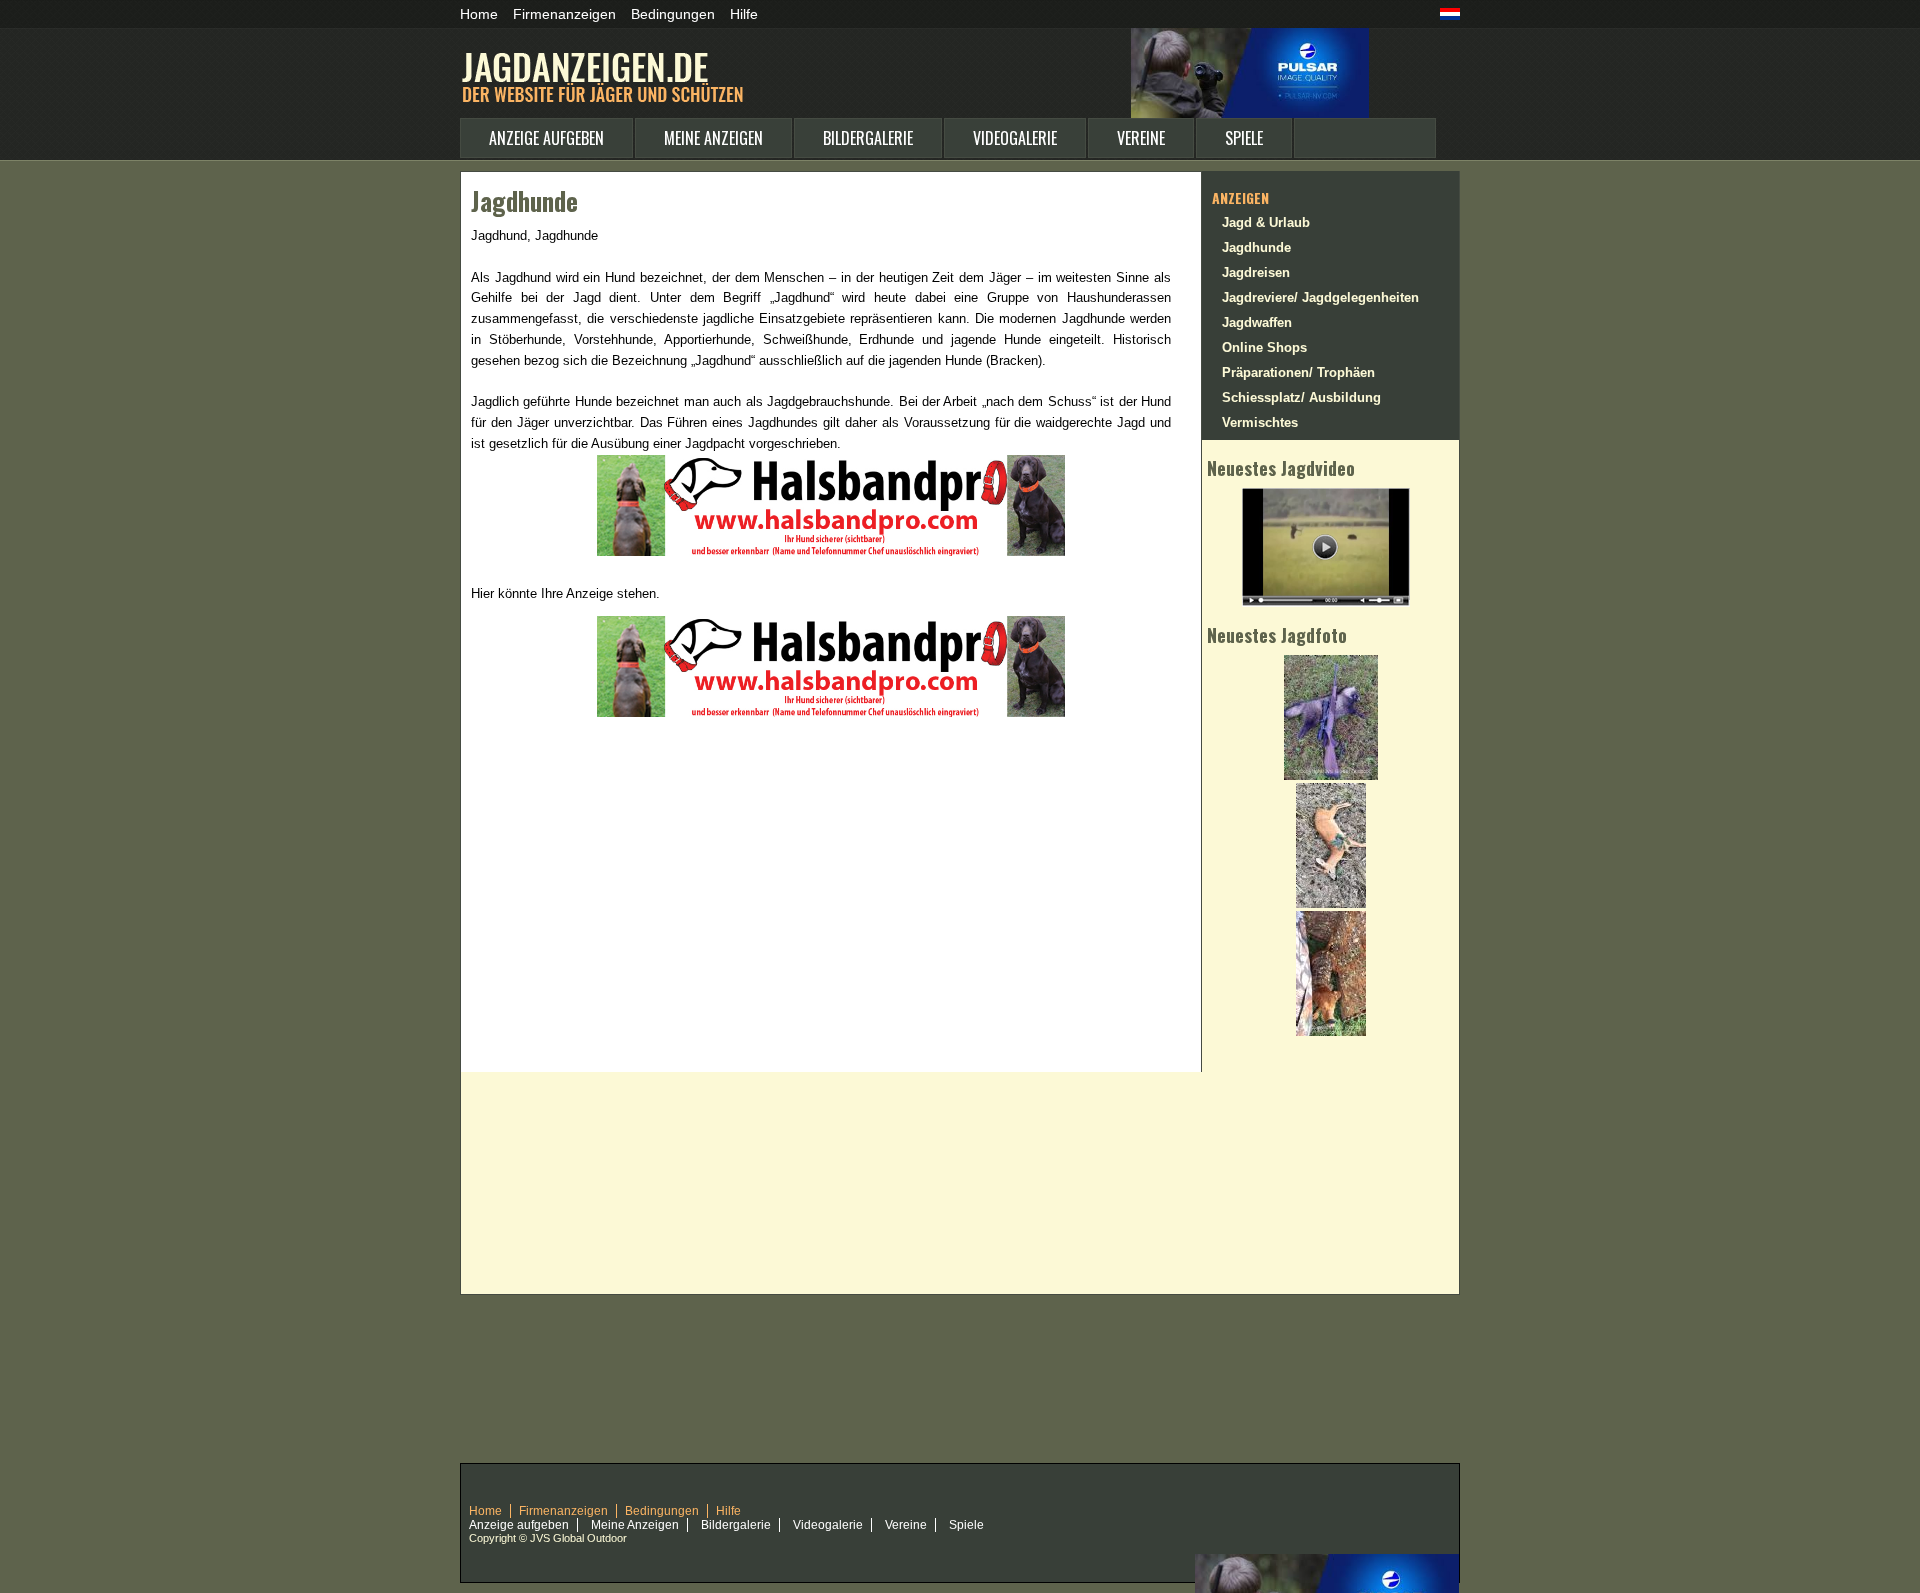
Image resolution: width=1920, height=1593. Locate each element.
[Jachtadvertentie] (1450, 16)
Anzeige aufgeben (546, 138)
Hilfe (744, 14)
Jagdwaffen (1257, 322)
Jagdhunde (1256, 247)
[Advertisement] (845, 777)
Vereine (1141, 138)
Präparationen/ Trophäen (1298, 372)
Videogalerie (1015, 138)
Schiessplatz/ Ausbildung (1301, 397)
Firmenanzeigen (564, 14)
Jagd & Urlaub (1266, 222)
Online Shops (1264, 347)
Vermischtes (1260, 422)
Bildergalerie (868, 138)
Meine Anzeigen (713, 138)
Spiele (1244, 138)
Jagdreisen (1256, 272)
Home (479, 14)
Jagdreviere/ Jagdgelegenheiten (1320, 297)
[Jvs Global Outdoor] (1250, 36)
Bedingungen (673, 14)
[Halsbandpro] (831, 462)
